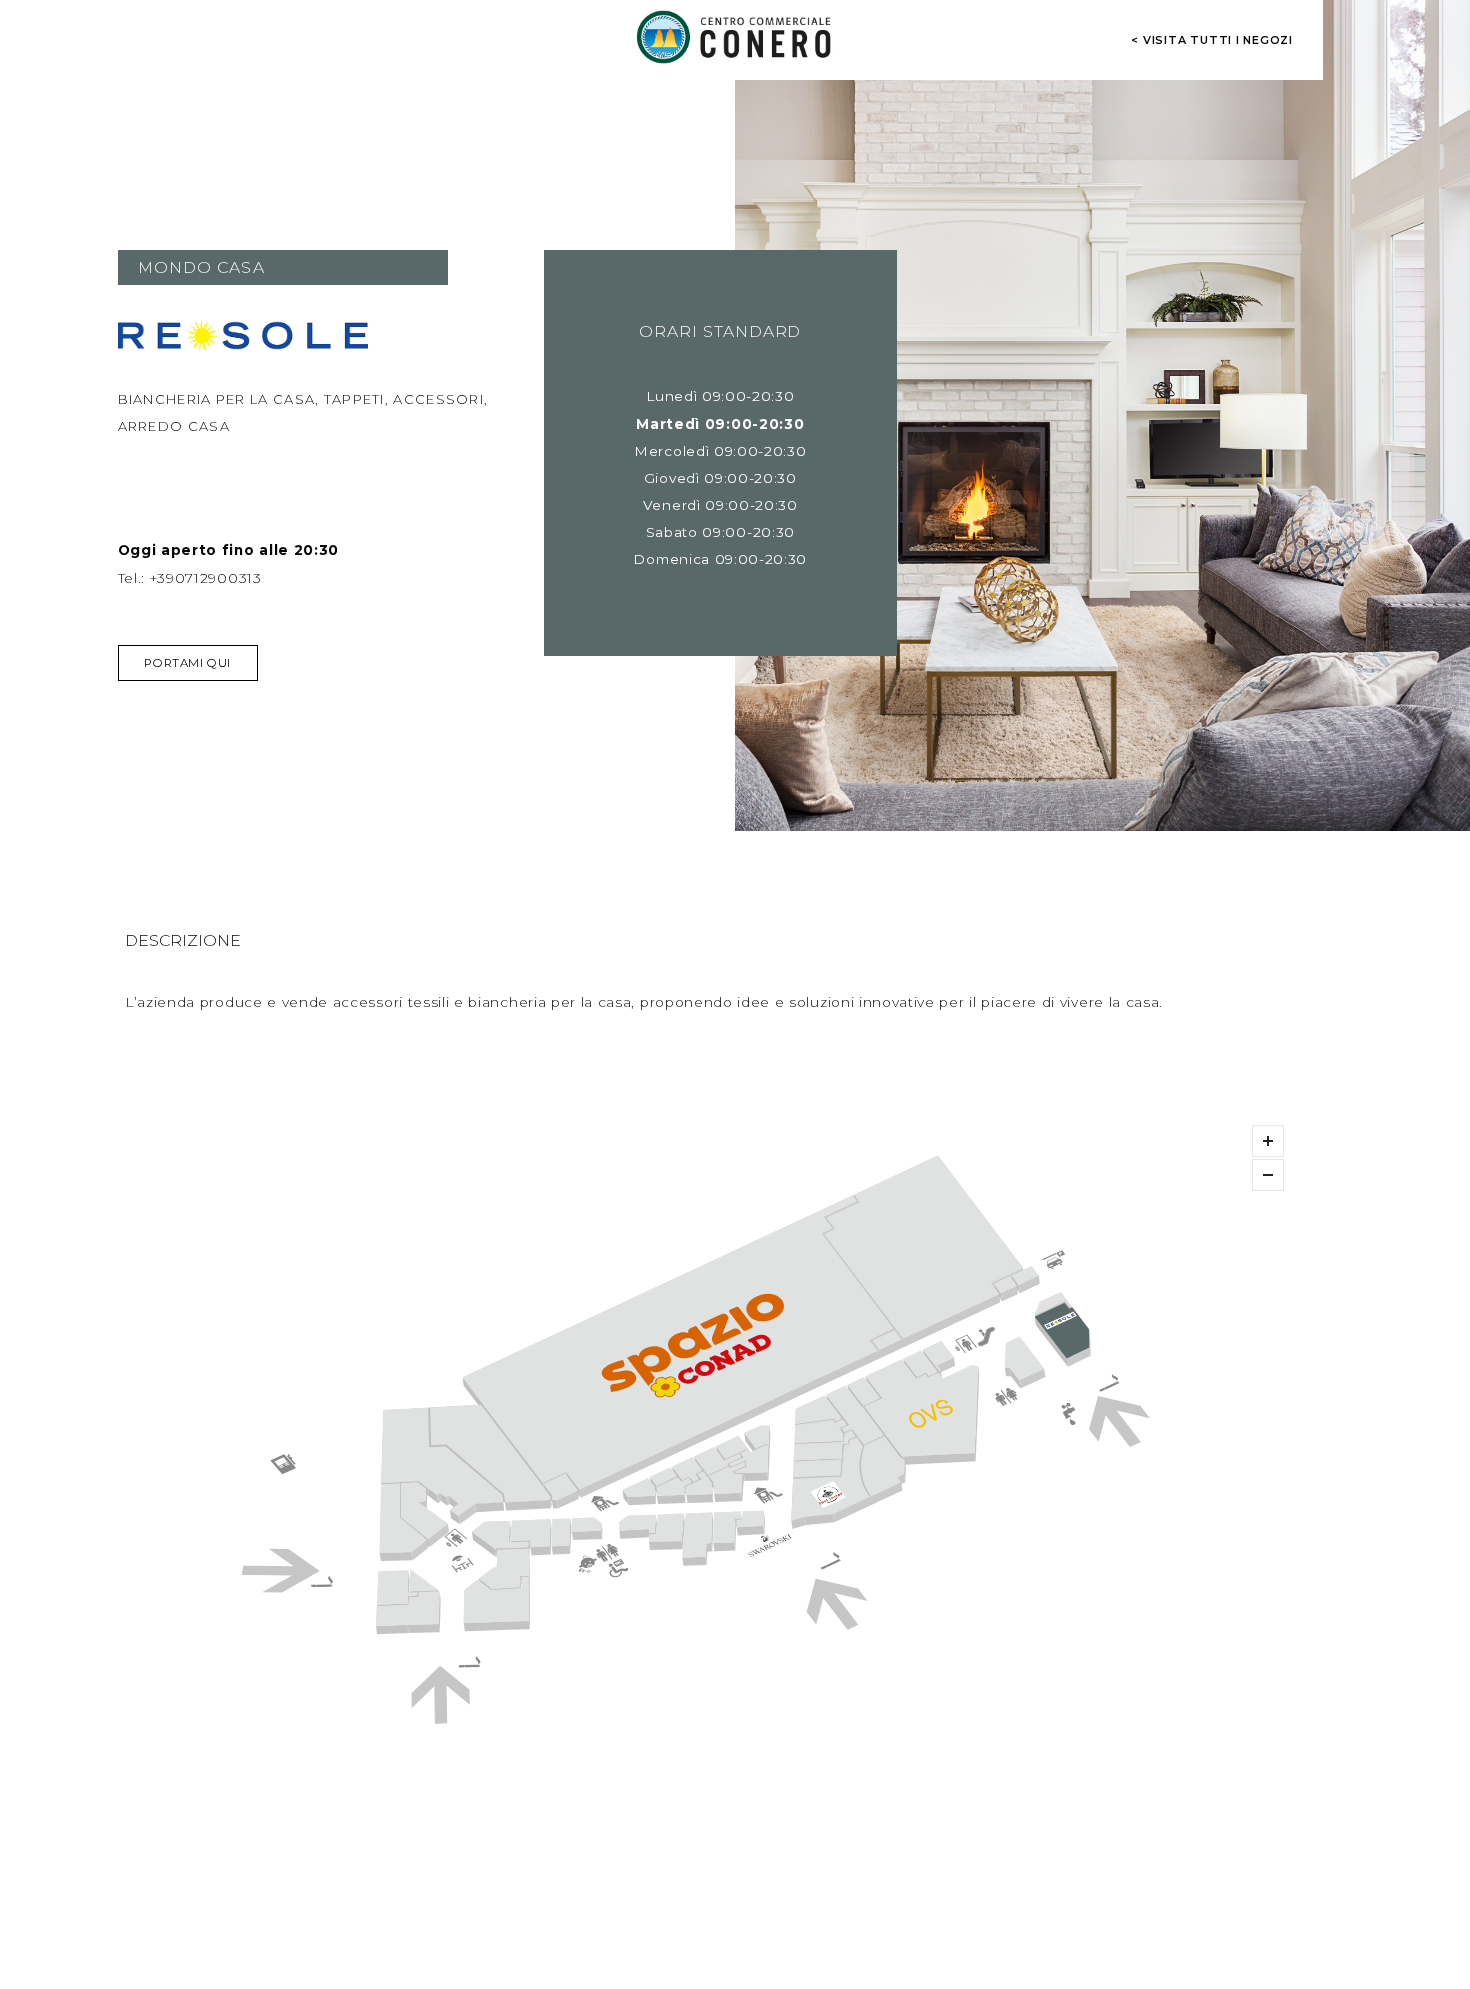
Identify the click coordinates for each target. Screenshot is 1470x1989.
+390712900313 (206, 578)
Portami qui (187, 663)
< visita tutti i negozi (1212, 40)
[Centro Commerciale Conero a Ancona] (735, 37)
